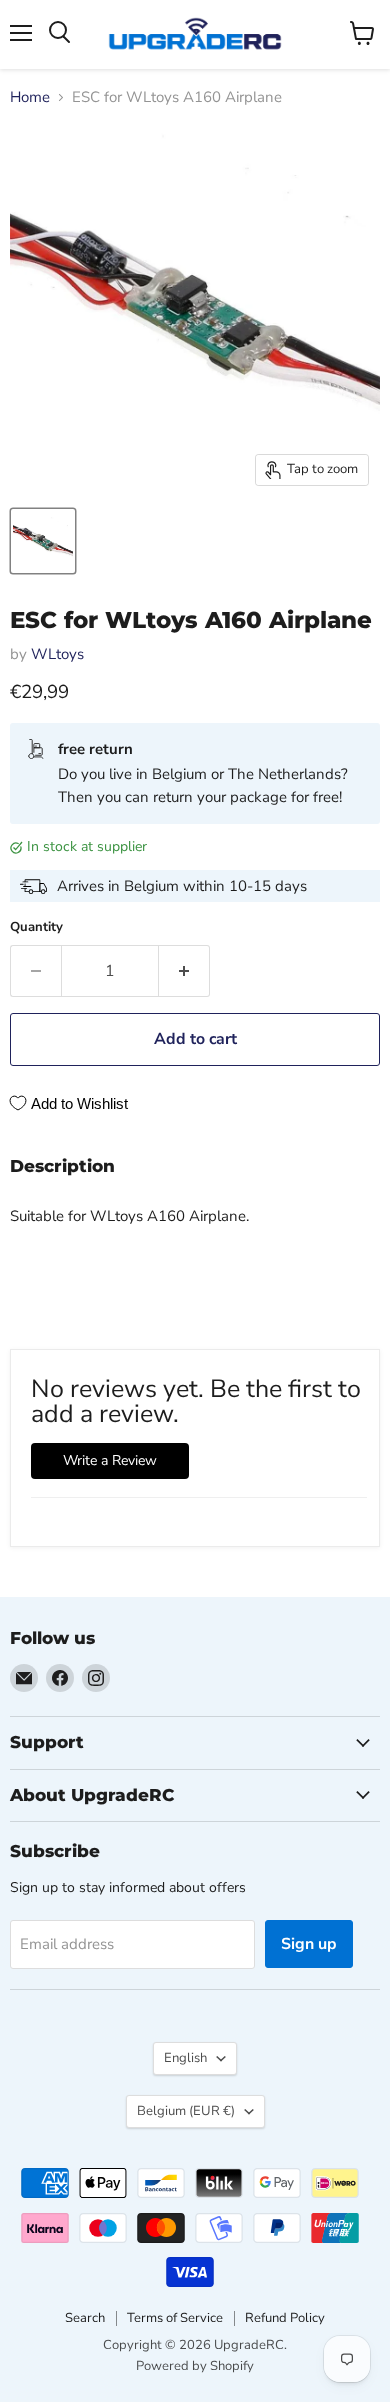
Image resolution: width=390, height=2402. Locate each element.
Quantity (36, 927)
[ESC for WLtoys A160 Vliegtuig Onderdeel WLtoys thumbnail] (43, 541)
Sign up (309, 1944)
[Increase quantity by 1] (184, 971)
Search (85, 2318)
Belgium (186, 2111)
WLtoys (57, 654)
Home (30, 97)
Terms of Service (175, 2318)
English (185, 2058)
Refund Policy (285, 2318)
